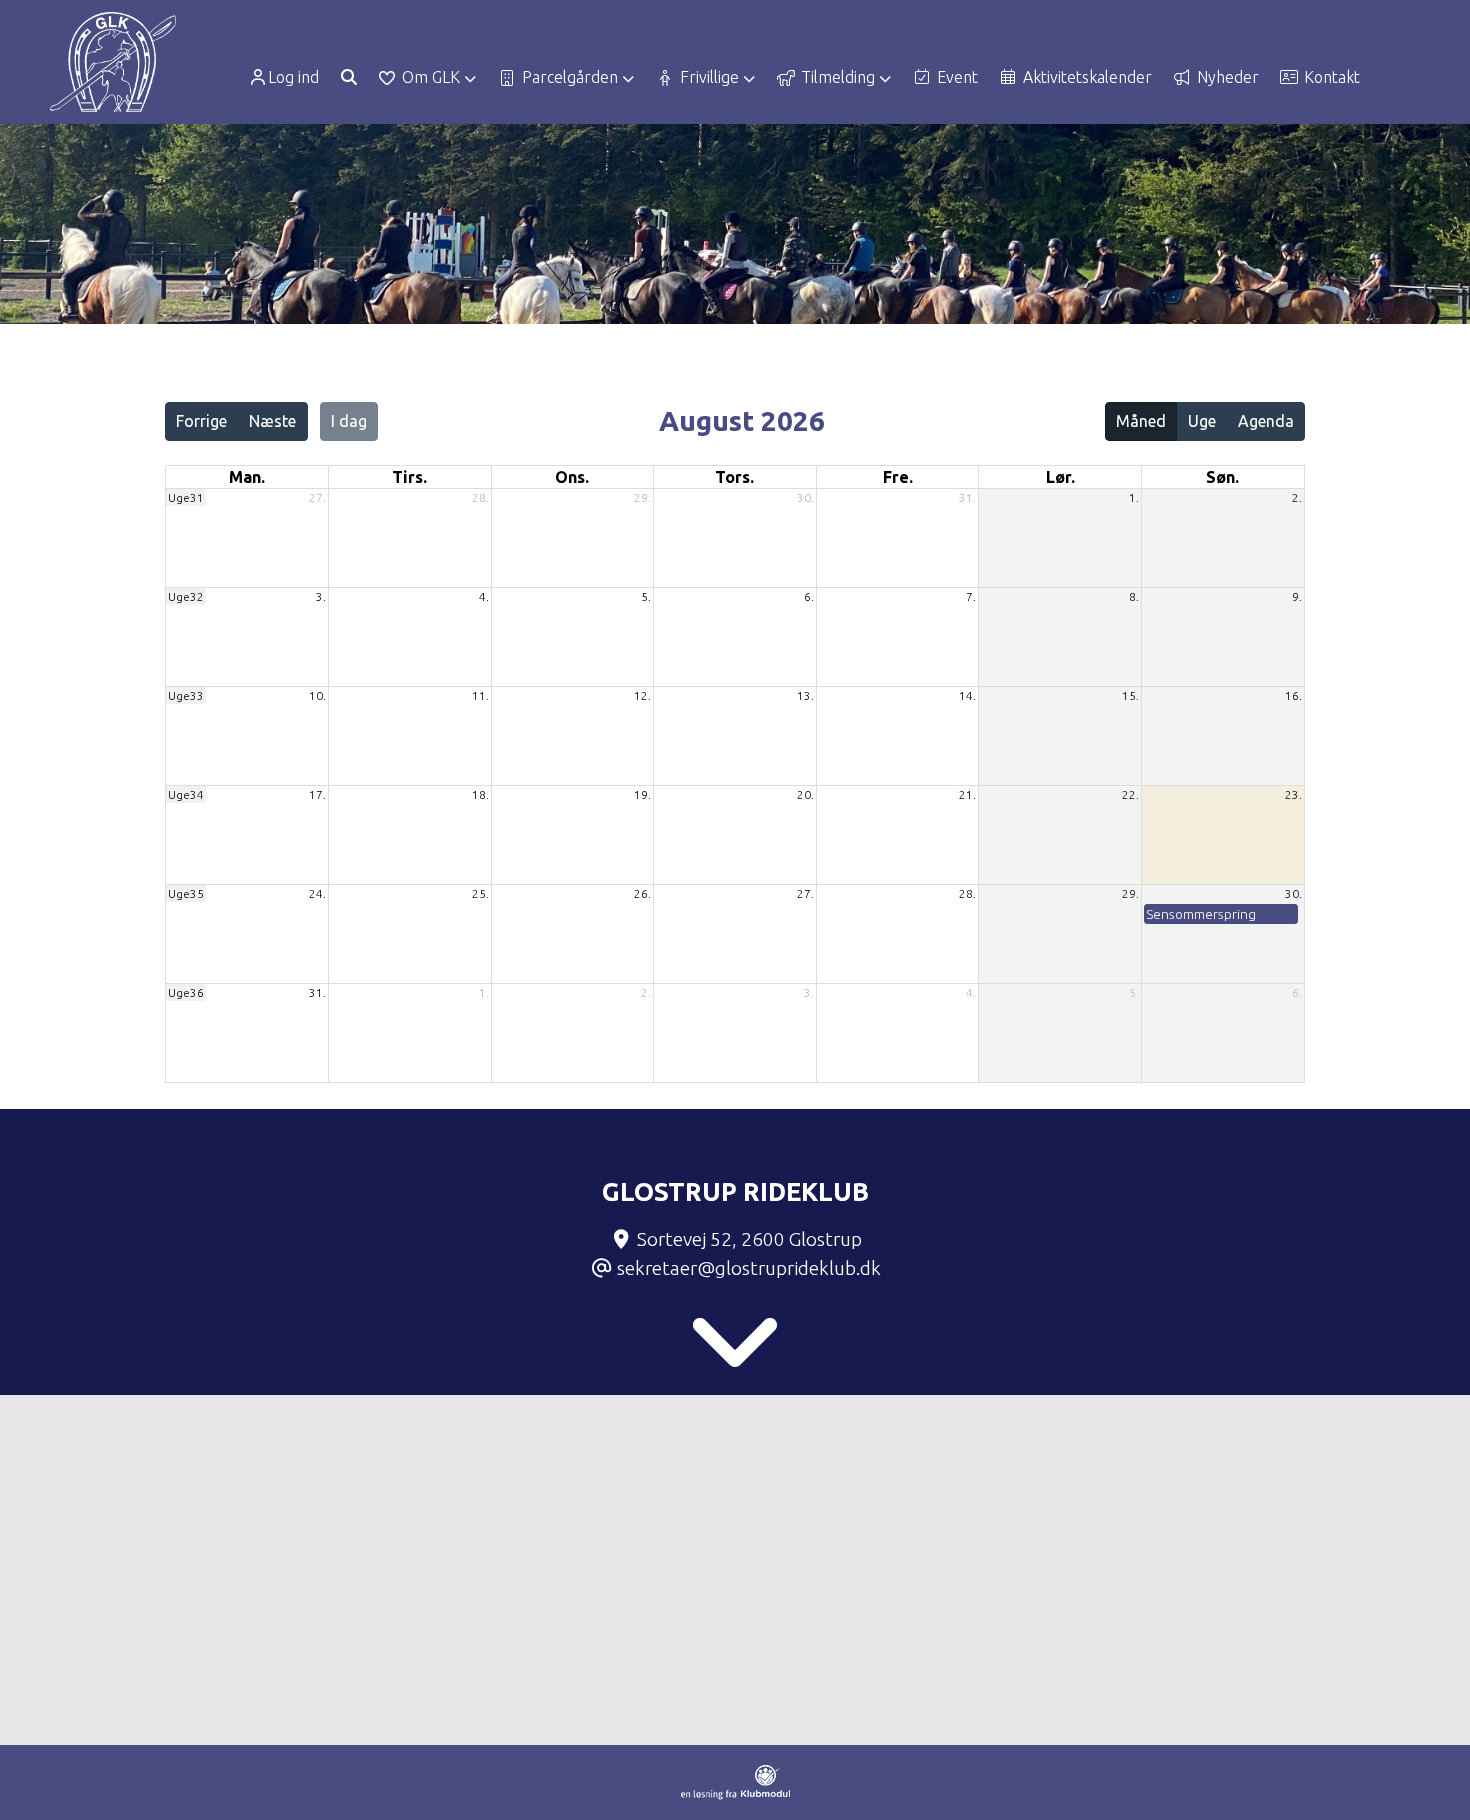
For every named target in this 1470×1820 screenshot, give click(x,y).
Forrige (201, 421)
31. (967, 497)
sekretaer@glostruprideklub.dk (749, 1268)
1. (1134, 497)
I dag (349, 421)
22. (1130, 794)
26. (642, 893)
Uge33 (186, 695)
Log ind (293, 77)
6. (809, 596)
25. (480, 893)
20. (805, 794)
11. (480, 695)
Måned (1141, 421)
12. (642, 695)
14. (967, 695)
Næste (272, 421)
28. (480, 497)
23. (1293, 794)
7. (971, 596)
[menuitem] (290, 77)
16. (1293, 695)
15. (1130, 695)
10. (317, 695)
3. (321, 596)
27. (317, 497)
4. (484, 596)
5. (646, 596)
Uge (1202, 421)
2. (1297, 497)
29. (642, 497)
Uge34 (186, 794)
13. (805, 695)
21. (967, 794)
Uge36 (186, 992)
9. (1297, 596)
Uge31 (186, 497)
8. (1134, 596)
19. (642, 794)
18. (480, 794)
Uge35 (186, 893)
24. (317, 893)
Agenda (1266, 421)
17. (317, 794)
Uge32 (186, 596)
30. (805, 497)
